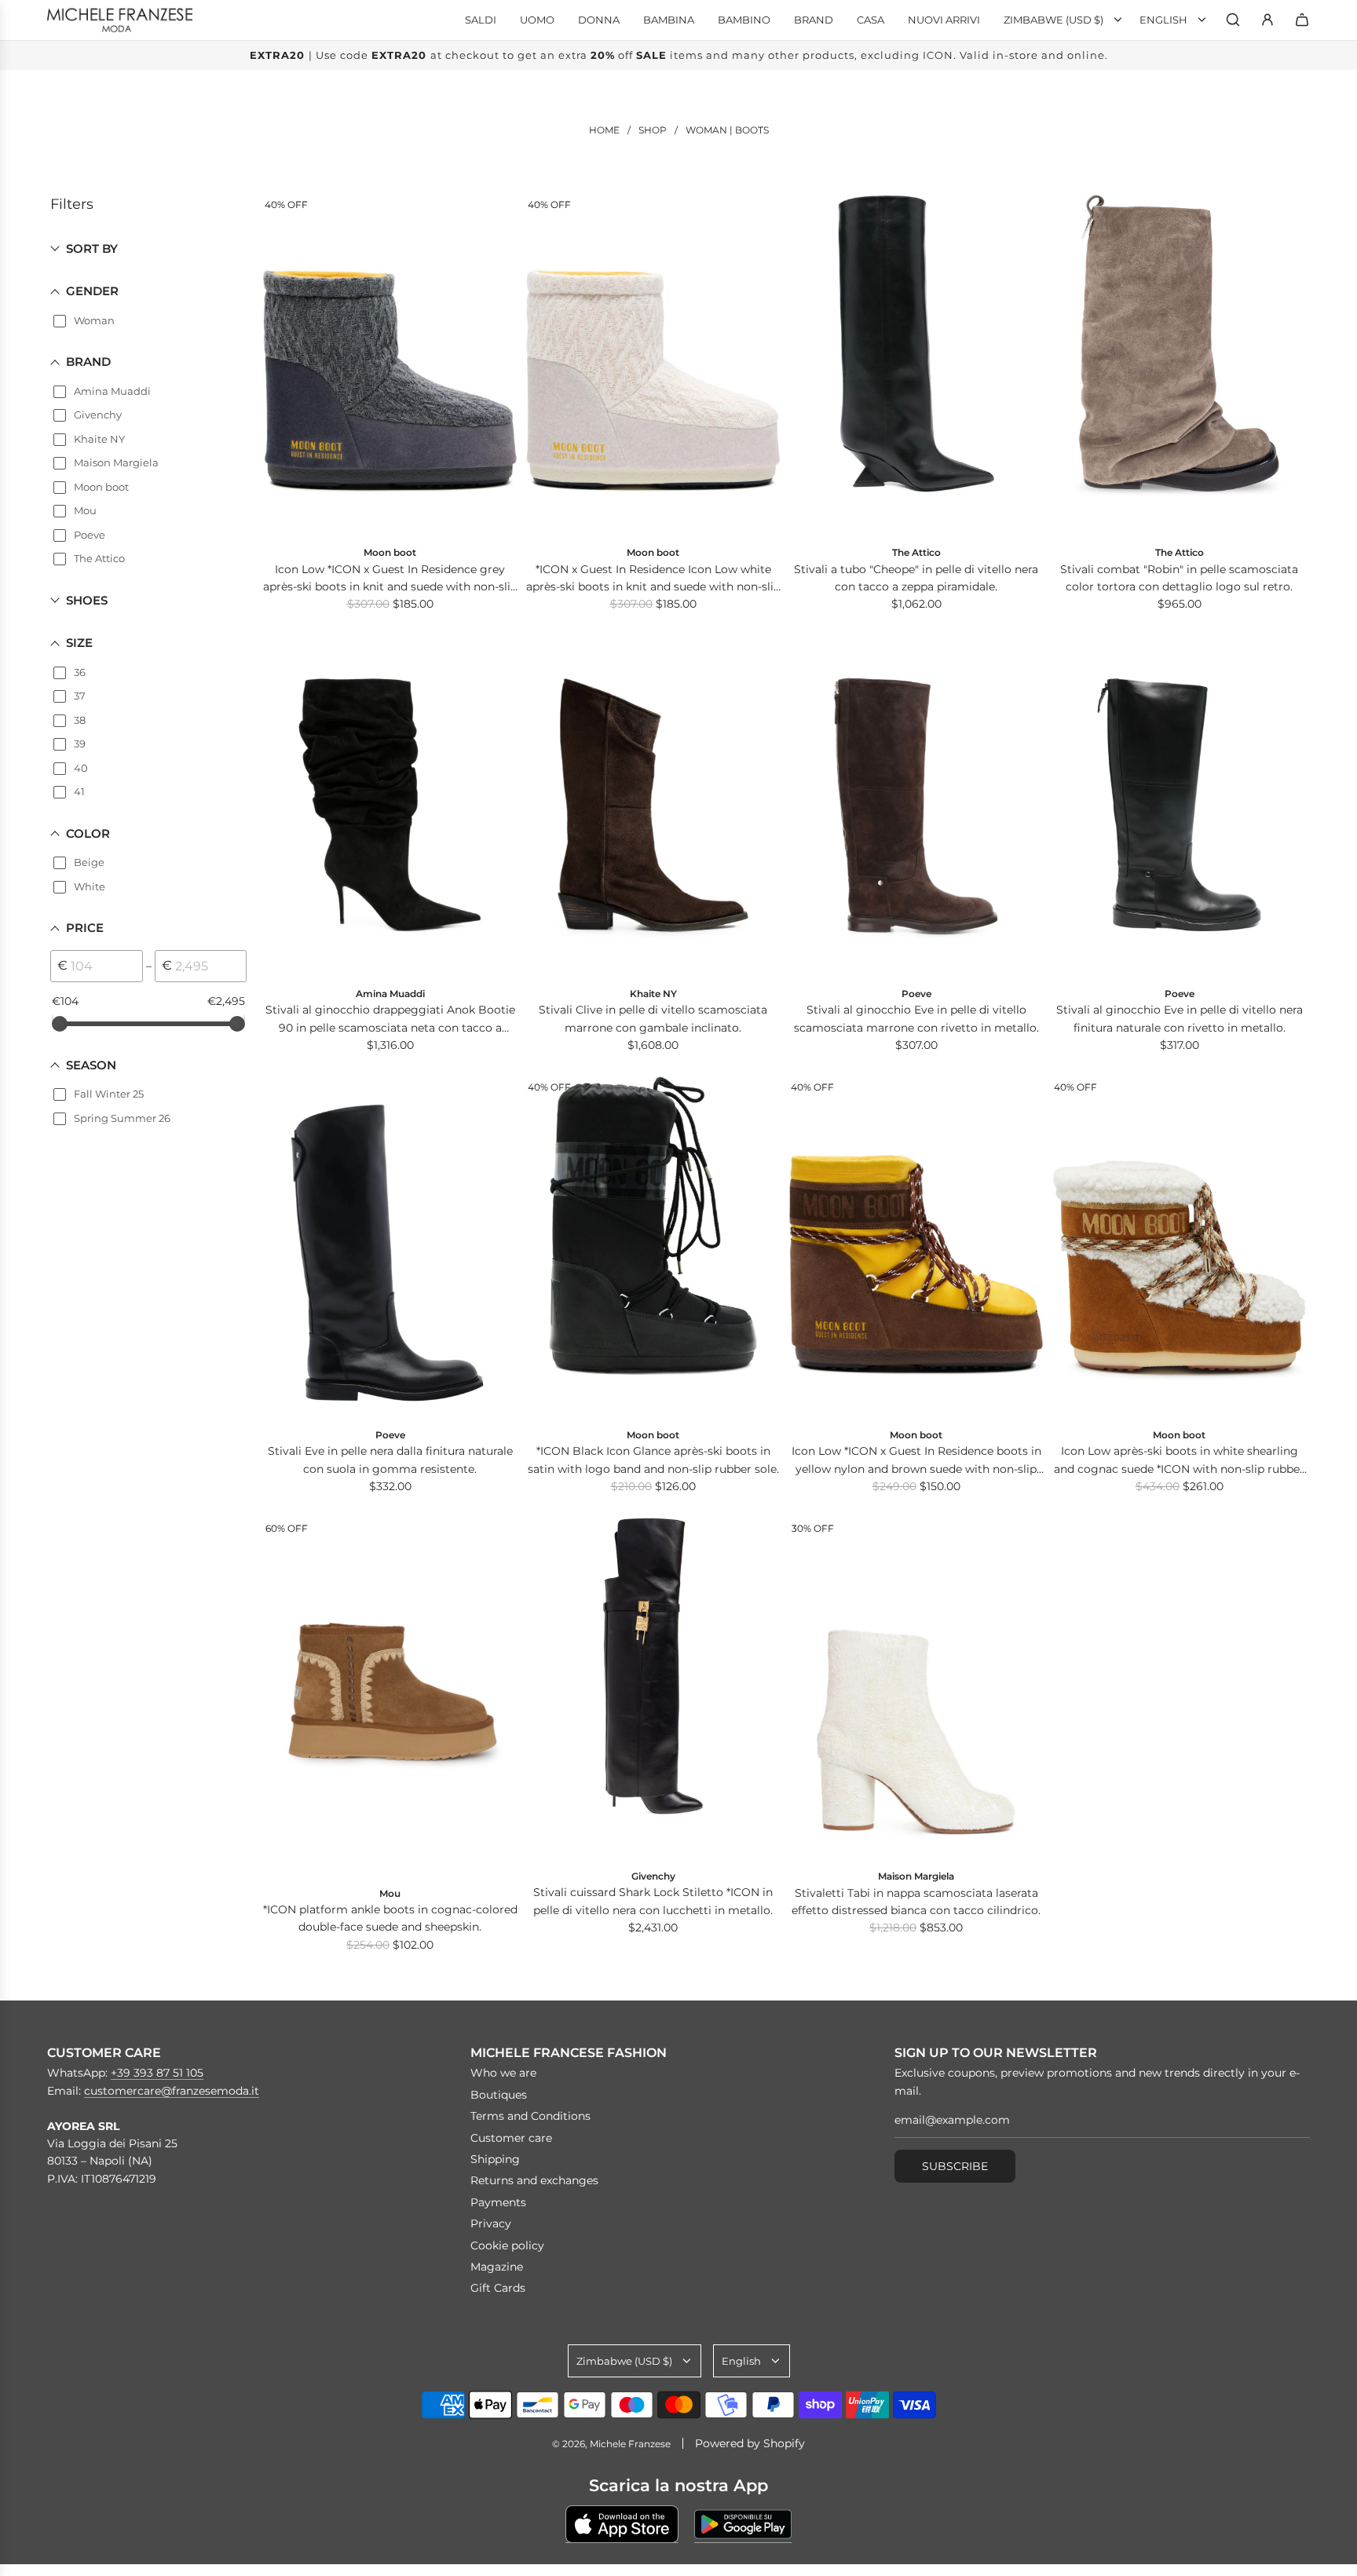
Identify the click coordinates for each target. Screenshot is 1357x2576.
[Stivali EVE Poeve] (390, 1247)
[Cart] (1302, 20)
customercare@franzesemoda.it (172, 2091)
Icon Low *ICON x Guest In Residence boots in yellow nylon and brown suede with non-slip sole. (916, 1461)
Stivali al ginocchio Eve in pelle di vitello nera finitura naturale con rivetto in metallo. (1180, 1018)
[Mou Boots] (390, 1696)
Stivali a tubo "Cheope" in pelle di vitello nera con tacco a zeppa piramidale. (916, 578)
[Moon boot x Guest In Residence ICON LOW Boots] (390, 364)
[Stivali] (916, 364)
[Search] (1233, 20)
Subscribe (955, 2166)
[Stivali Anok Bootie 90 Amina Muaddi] (390, 806)
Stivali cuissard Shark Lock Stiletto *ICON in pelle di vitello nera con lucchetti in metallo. (653, 1901)
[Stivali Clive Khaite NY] (653, 806)
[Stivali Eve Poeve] (916, 806)
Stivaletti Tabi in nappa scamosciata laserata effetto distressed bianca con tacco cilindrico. (916, 1902)
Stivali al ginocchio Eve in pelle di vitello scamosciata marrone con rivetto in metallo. (916, 1018)
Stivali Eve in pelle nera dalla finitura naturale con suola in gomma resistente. (390, 1460)
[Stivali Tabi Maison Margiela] (916, 1688)
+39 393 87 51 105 (157, 2073)
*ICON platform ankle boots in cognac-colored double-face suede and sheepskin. (390, 1918)
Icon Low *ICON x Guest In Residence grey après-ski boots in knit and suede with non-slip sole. (390, 579)
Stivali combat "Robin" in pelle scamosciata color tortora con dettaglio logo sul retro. (1179, 578)
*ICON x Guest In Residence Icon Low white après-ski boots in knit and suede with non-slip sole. (653, 579)
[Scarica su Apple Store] (622, 2524)
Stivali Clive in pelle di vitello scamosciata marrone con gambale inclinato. (653, 1018)
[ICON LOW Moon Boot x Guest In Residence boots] (916, 1247)
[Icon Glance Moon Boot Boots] (653, 1247)
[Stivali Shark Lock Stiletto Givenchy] (653, 1688)
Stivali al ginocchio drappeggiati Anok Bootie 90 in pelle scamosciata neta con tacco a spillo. (390, 1019)
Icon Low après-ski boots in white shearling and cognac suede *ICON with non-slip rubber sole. (1179, 1461)
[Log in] (1267, 20)
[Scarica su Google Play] (743, 2524)
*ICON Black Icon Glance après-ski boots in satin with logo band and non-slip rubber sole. (653, 1460)
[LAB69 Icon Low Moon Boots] (1179, 1247)
